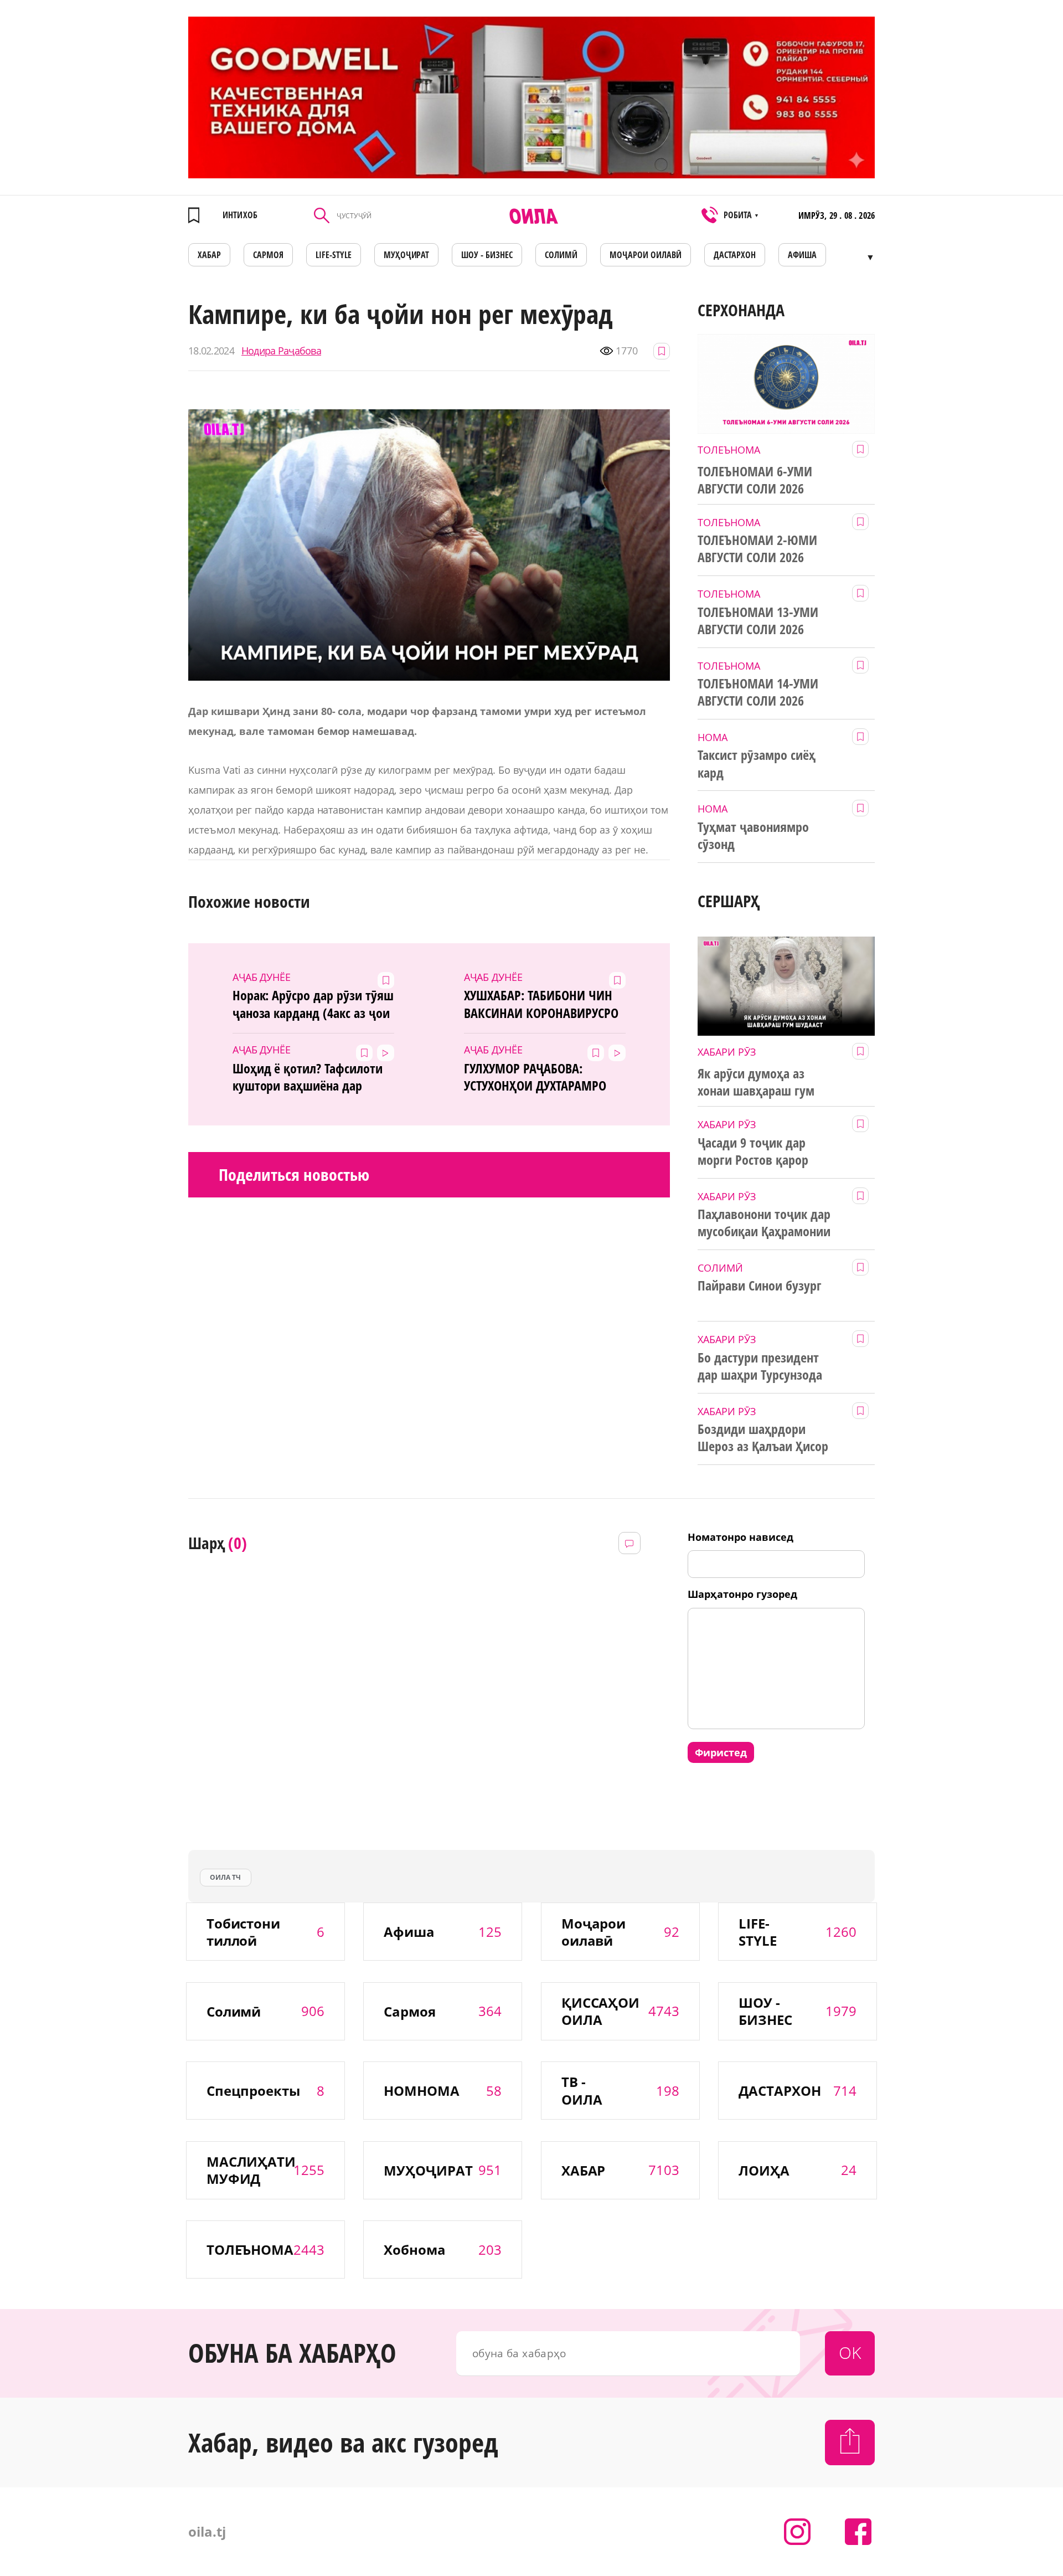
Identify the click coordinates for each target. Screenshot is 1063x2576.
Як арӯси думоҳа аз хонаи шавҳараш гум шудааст (756, 1082)
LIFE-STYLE (334, 255)
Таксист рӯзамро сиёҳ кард (757, 763)
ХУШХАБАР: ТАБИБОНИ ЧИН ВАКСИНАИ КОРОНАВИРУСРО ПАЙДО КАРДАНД (541, 1004)
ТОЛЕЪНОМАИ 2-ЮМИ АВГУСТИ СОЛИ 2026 (757, 549)
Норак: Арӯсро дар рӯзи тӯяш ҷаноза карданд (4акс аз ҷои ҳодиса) (313, 1004)
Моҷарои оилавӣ (646, 255)
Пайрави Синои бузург (760, 1286)
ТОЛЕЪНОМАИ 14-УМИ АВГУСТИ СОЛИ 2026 (758, 692)
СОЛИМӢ (561, 255)
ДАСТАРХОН (735, 255)
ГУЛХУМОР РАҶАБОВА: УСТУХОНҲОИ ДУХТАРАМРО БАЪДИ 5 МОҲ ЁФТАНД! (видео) (535, 1077)
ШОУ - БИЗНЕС (487, 255)
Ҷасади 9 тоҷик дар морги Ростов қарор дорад (753, 1151)
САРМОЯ (268, 255)
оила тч (225, 1877)
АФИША (802, 255)
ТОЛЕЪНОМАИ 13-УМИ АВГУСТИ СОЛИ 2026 (758, 621)
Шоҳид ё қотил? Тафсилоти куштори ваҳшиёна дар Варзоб (308, 1077)
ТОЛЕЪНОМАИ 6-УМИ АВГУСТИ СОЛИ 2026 (755, 480)
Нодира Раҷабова (281, 351)
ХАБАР (209, 255)
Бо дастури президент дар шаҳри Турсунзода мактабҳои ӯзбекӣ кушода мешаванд (760, 1366)
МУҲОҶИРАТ (407, 255)
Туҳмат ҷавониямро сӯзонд (753, 835)
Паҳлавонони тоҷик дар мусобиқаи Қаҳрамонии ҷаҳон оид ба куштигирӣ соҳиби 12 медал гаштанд (767, 1223)
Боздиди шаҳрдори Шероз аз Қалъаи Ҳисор (763, 1438)
